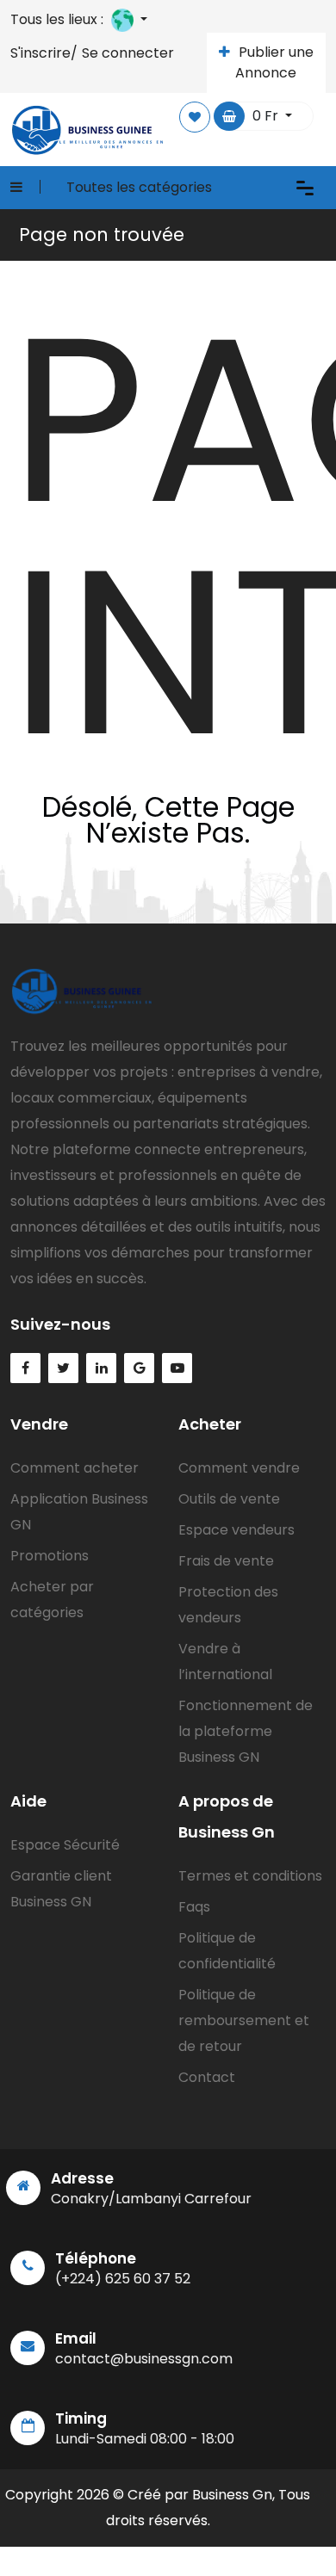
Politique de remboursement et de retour (244, 2020)
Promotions (50, 1556)
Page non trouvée (102, 235)
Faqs (194, 1907)
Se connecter (128, 53)
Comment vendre (239, 1468)
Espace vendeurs (236, 1530)
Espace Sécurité (65, 1845)
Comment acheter (75, 1468)
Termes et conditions (250, 1876)
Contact (207, 2077)
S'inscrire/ (44, 53)
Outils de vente (229, 1499)
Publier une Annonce (274, 62)
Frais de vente (226, 1561)
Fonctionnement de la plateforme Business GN (246, 1731)
